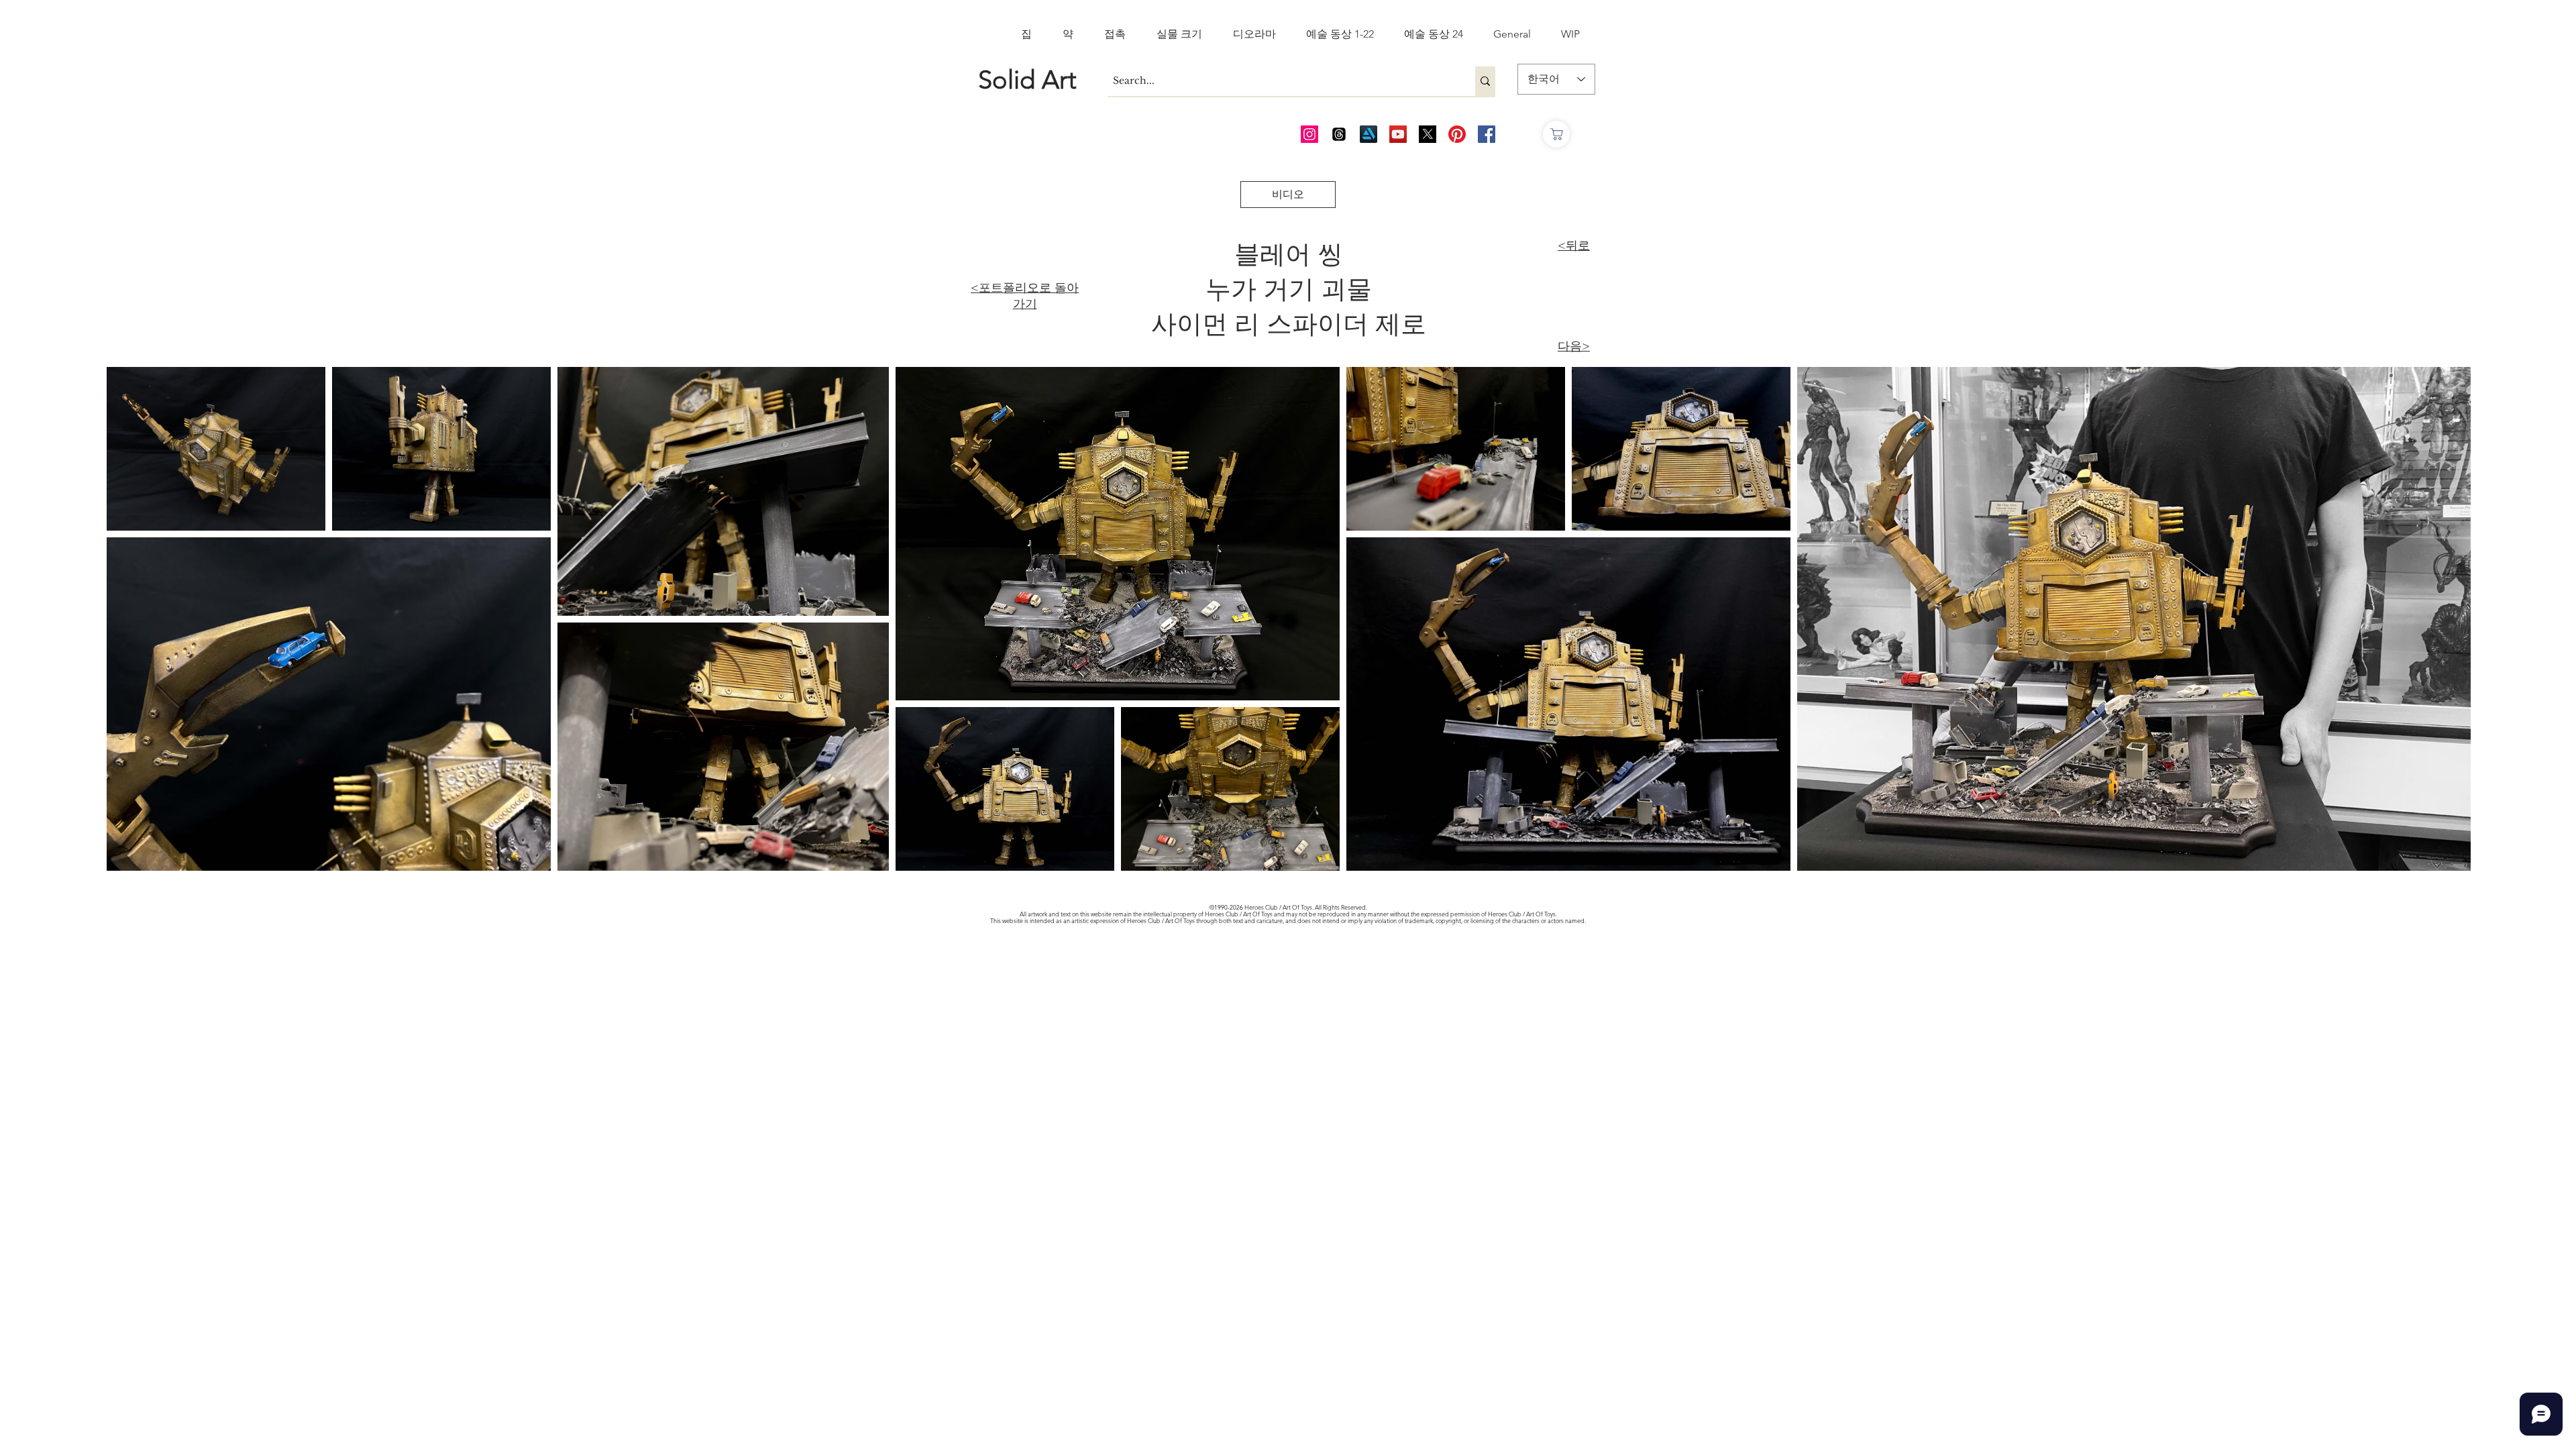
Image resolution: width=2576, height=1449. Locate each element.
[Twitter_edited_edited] (1428, 134)
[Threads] (1339, 134)
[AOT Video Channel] (1398, 134)
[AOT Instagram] (1309, 134)
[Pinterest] (1457, 134)
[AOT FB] (1487, 134)
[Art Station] (1368, 134)
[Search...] (1485, 81)
